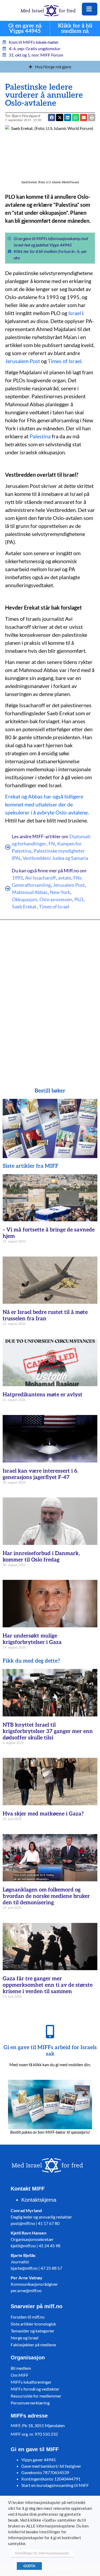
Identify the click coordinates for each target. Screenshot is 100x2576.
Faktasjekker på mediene (33, 2345)
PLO (79, 899)
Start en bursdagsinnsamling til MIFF (55, 2485)
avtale (65, 878)
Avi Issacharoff (40, 878)
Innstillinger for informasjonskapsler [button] (42, 2553)
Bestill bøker (50, 1091)
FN (52, 844)
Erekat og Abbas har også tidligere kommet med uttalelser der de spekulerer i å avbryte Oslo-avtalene (46, 804)
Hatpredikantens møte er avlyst (43, 1395)
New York (60, 892)
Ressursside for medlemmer (36, 2396)
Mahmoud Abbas (30, 892)
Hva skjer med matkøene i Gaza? (43, 1814)
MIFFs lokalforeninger (31, 2382)
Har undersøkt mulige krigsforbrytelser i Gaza (32, 1639)
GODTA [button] (29, 2566)
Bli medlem (21, 2368)
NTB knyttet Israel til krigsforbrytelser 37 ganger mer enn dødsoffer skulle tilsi (48, 1731)
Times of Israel (65, 361)
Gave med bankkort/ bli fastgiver (51, 2466)
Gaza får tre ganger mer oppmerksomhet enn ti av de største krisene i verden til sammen (48, 1985)
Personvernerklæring (30, 2403)
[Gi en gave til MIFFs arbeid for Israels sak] (50, 2032)
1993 (17, 878)
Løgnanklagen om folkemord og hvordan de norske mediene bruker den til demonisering (46, 1896)
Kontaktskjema (39, 2200)
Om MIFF (20, 2375)
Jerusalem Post (23, 361)
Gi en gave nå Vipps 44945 (25, 29)
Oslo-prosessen (56, 899)
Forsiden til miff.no (28, 2317)
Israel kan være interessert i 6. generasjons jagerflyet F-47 (40, 1474)
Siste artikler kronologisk (33, 2324)
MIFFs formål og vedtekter (35, 2389)
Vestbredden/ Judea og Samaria (55, 858)
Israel (75, 313)
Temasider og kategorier (33, 2331)
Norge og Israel (25, 2338)
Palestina (40, 436)
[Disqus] (50, 996)
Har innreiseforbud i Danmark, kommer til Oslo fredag (41, 1557)
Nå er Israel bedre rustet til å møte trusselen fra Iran (45, 1315)
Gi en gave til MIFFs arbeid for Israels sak (50, 2051)
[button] (84, 118)
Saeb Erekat (24, 907)
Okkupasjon (25, 899)
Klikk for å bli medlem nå (75, 29)
